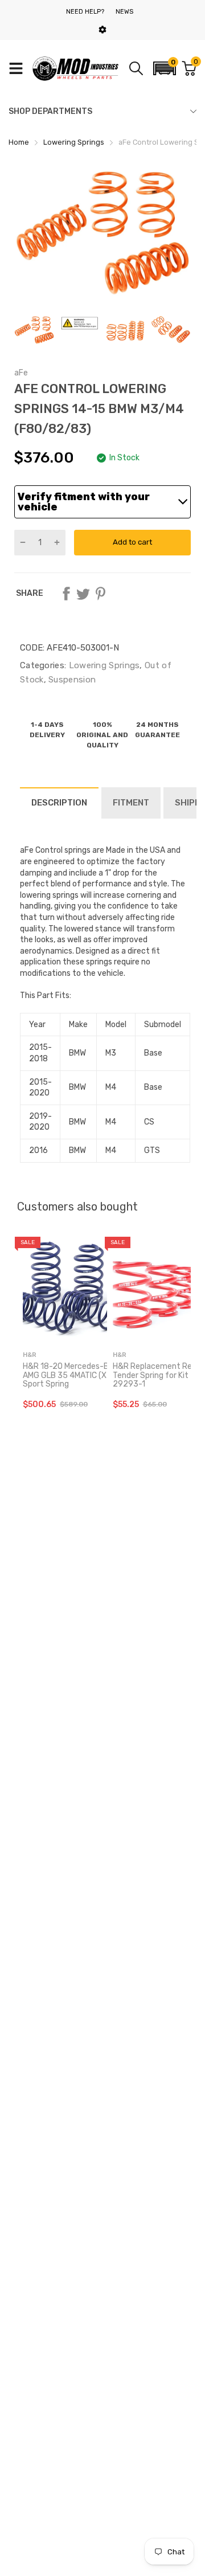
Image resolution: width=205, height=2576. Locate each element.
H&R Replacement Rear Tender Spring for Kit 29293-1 (156, 1375)
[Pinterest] (100, 594)
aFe (21, 373)
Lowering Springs (103, 665)
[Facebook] (66, 594)
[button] (165, 68)
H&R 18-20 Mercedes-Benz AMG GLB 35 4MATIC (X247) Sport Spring (73, 1375)
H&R (30, 1355)
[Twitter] (83, 594)
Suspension (71, 680)
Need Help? (85, 12)
